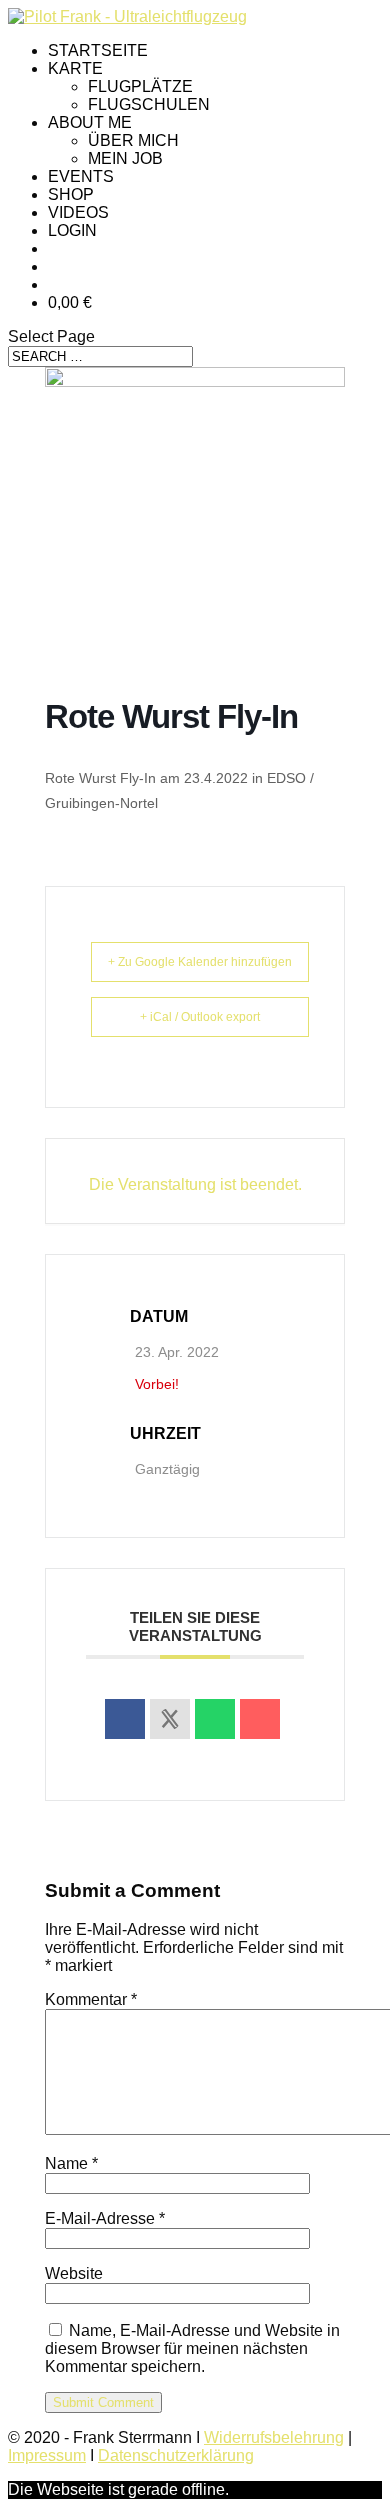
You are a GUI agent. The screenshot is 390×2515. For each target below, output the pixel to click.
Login (72, 230)
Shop (71, 194)
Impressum (47, 2455)
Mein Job (125, 158)
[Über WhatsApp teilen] (215, 1719)
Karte (75, 68)
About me (90, 122)
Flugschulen (149, 104)
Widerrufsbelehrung (274, 2437)
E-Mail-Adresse (105, 2218)
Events (81, 176)
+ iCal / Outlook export (200, 1017)
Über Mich (133, 140)
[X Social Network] (170, 1719)
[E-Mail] (260, 1719)
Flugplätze (140, 86)
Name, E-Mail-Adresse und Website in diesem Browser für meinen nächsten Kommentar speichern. (192, 2348)
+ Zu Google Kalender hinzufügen (200, 962)
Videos (78, 212)
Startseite (98, 50)
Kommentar (91, 1999)
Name (71, 2163)
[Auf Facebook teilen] (125, 1719)
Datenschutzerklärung (176, 2455)
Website (74, 2273)
